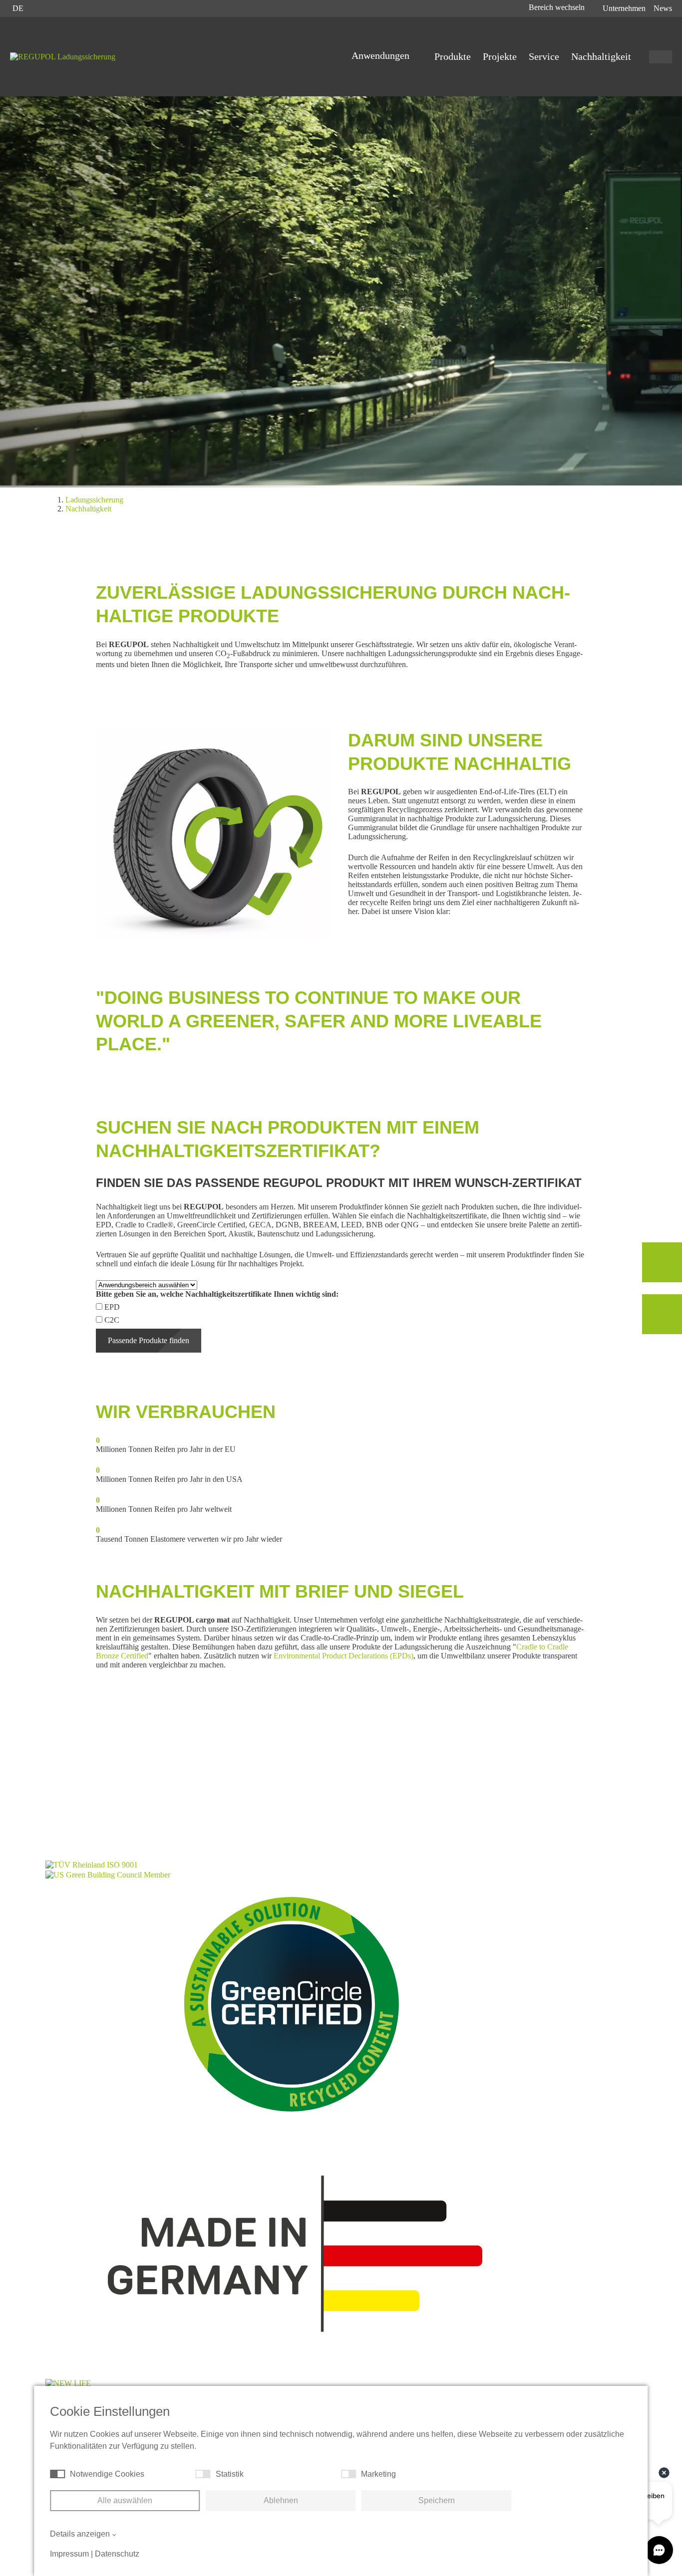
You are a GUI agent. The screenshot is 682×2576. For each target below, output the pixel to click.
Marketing (378, 2474)
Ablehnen (281, 2500)
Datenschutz (117, 2554)
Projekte (500, 56)
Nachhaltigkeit (601, 56)
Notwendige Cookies (107, 2474)
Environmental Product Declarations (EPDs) (343, 1656)
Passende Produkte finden (149, 1340)
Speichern (437, 2500)
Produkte (453, 56)
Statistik (230, 2474)
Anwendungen (382, 55)
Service (544, 56)
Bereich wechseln (558, 7)
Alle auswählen (125, 2500)
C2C (112, 1320)
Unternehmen (624, 8)
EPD (112, 1307)
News (663, 8)
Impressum (69, 2554)
